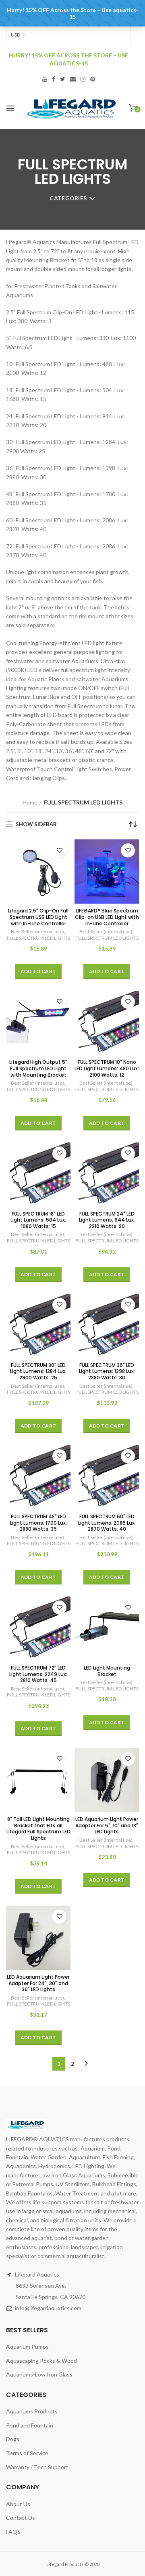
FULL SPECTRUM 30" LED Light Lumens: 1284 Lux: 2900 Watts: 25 (38, 1371)
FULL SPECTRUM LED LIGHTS (38, 938)
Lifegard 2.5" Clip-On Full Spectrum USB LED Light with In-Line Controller (38, 917)
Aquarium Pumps (27, 2347)
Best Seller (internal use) (37, 932)
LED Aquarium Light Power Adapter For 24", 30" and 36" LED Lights (38, 1983)
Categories (68, 198)
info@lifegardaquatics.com (48, 2308)
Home (30, 802)
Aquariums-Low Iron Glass (39, 2374)
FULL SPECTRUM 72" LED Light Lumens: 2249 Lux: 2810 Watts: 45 (38, 1674)
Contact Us (21, 2518)
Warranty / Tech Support (37, 2467)
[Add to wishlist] (59, 850)
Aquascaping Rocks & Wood (41, 2361)
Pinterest (93, 79)
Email (73, 79)
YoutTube (45, 79)
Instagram (83, 79)
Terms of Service (27, 2453)
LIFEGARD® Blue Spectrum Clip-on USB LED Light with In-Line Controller (107, 917)
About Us (18, 2504)
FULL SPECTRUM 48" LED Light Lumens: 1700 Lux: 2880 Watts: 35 (38, 1523)
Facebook (54, 79)
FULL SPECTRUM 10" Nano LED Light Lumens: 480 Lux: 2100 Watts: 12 (107, 1068)
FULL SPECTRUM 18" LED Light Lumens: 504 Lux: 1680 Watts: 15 (38, 1220)
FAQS (13, 2532)
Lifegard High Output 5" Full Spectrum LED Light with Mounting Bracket (38, 1068)
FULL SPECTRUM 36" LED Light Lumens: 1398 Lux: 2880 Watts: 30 (107, 1371)
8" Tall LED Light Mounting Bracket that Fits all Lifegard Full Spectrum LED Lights (38, 1829)
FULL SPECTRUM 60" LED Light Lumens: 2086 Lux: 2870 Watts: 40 (107, 1523)
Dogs (13, 2439)
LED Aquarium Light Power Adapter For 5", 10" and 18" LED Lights (107, 1826)
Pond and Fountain (30, 2425)
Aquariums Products (32, 2411)
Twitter (63, 79)
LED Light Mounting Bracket (107, 1671)
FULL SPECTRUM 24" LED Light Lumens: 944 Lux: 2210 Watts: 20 (107, 1220)
